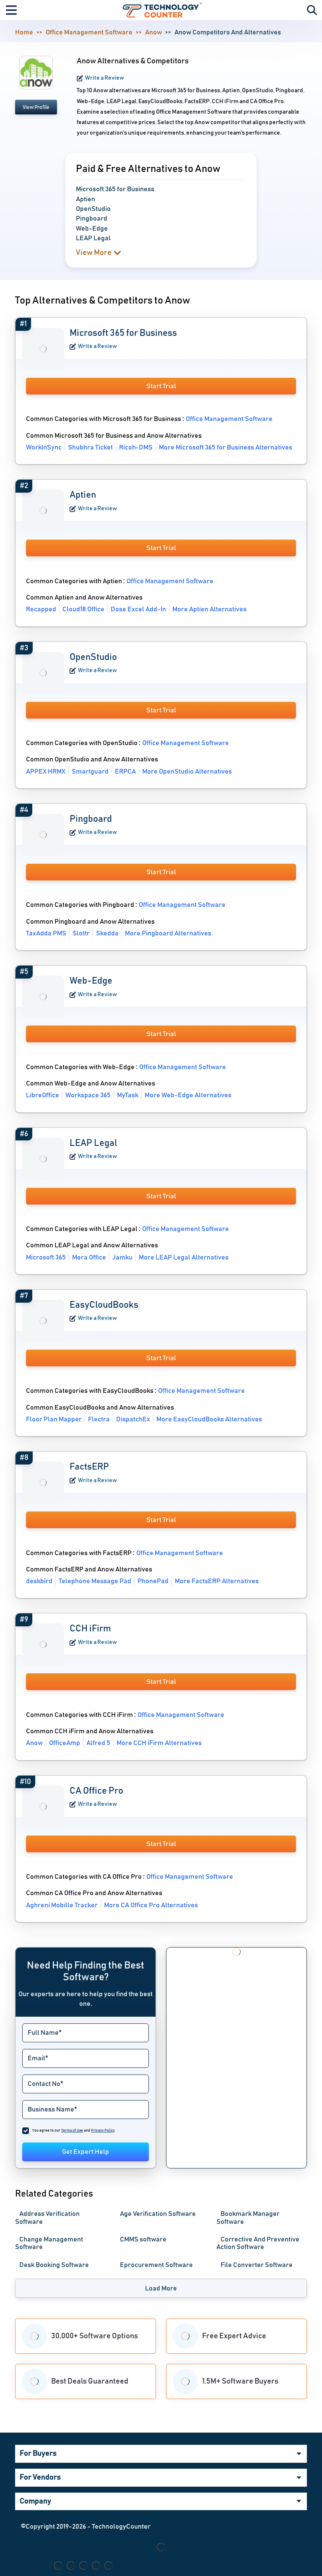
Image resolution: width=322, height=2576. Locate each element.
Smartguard (90, 771)
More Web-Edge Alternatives (188, 1095)
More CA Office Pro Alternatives (151, 1905)
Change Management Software (49, 2243)
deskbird (39, 1581)
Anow (153, 32)
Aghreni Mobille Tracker (62, 1905)
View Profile (36, 107)
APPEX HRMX (46, 771)
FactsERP (89, 1467)
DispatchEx (133, 1419)
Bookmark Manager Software (248, 2218)
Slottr (81, 933)
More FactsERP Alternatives (217, 1581)
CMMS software (143, 2239)
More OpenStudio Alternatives (187, 771)
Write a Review (105, 78)
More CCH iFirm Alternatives (159, 1743)
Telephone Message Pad (95, 1581)
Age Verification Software (158, 2214)
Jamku (122, 1257)
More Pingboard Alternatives (168, 933)
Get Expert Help (86, 2152)
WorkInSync (44, 447)
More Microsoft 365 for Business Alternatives (226, 447)
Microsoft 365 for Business (123, 333)
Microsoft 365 (46, 1257)
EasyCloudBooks (104, 1305)
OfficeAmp (65, 1743)
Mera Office (89, 1257)
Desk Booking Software (54, 2265)
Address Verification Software (47, 2218)
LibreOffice (43, 1095)
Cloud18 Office (83, 609)
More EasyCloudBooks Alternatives (209, 1419)
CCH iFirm (90, 1629)
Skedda (107, 933)
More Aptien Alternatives (209, 609)
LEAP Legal (93, 1143)
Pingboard (91, 819)
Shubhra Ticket (90, 447)
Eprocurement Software (156, 2265)
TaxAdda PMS (46, 933)
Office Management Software (89, 32)
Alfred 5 (98, 1743)
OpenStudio (93, 657)
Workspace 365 (88, 1095)
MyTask (128, 1095)
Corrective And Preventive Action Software (258, 2243)
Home (24, 32)
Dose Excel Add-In (138, 609)
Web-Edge (91, 981)
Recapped (41, 609)
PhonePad (153, 1581)
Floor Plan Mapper (54, 1419)
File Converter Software (257, 2265)
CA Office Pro (96, 1791)
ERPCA (125, 771)
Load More (161, 2288)
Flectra (99, 1419)
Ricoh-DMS (136, 447)
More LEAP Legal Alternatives (184, 1257)
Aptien (83, 495)
